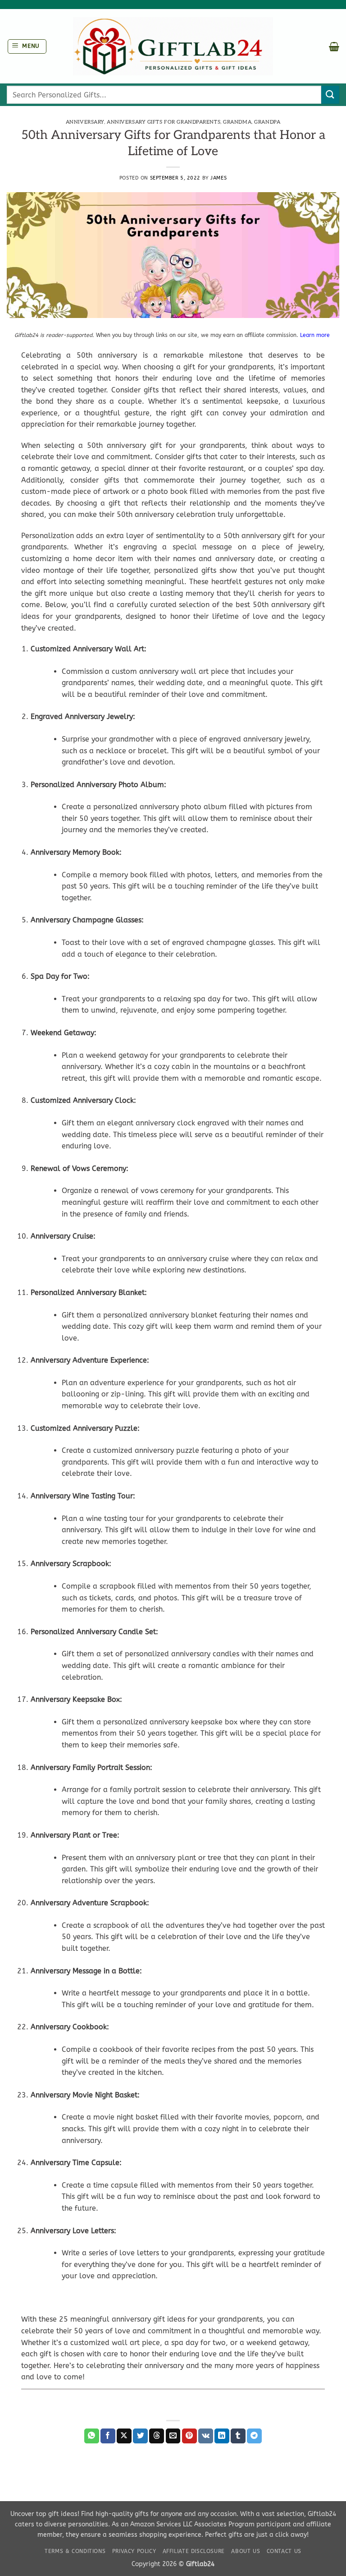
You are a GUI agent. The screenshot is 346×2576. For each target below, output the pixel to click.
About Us (246, 2551)
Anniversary (85, 122)
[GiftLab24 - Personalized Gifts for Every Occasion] (173, 46)
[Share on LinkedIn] (222, 2436)
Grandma (237, 122)
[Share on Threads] (157, 2436)
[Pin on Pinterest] (189, 2436)
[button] (27, 46)
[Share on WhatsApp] (92, 2436)
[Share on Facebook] (108, 2436)
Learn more (316, 335)
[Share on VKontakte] (206, 2436)
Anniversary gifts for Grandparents (164, 122)
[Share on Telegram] (254, 2436)
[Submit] (330, 94)
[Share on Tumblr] (238, 2436)
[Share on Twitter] (140, 2436)
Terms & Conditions (75, 2551)
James (219, 178)
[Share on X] (124, 2436)
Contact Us (284, 2551)
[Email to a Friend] (173, 2436)
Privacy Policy (134, 2551)
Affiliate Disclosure (194, 2551)
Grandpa (267, 122)
